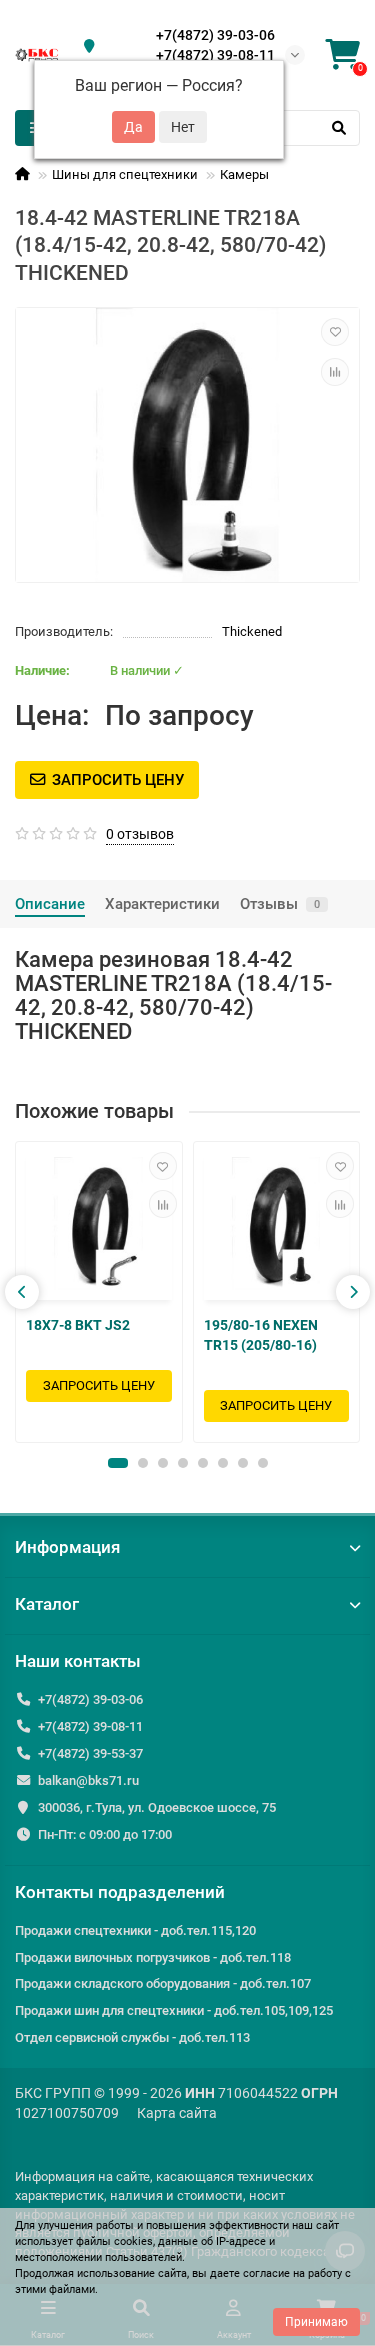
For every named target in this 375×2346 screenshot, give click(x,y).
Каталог (47, 1604)
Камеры (244, 174)
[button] (118, 1463)
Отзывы (280, 904)
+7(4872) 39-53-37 (90, 1753)
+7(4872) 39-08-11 (215, 55)
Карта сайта (177, 2113)
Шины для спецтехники (125, 174)
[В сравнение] (335, 372)
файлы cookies (114, 2241)
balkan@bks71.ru (88, 1780)
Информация (67, 1547)
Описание (50, 904)
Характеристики (162, 904)
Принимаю (316, 2322)
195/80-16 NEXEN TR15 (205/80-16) (261, 1335)
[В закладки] (335, 332)
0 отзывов (140, 834)
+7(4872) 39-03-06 (215, 35)
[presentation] (22, 1292)
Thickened (252, 631)
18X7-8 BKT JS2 (78, 1325)
